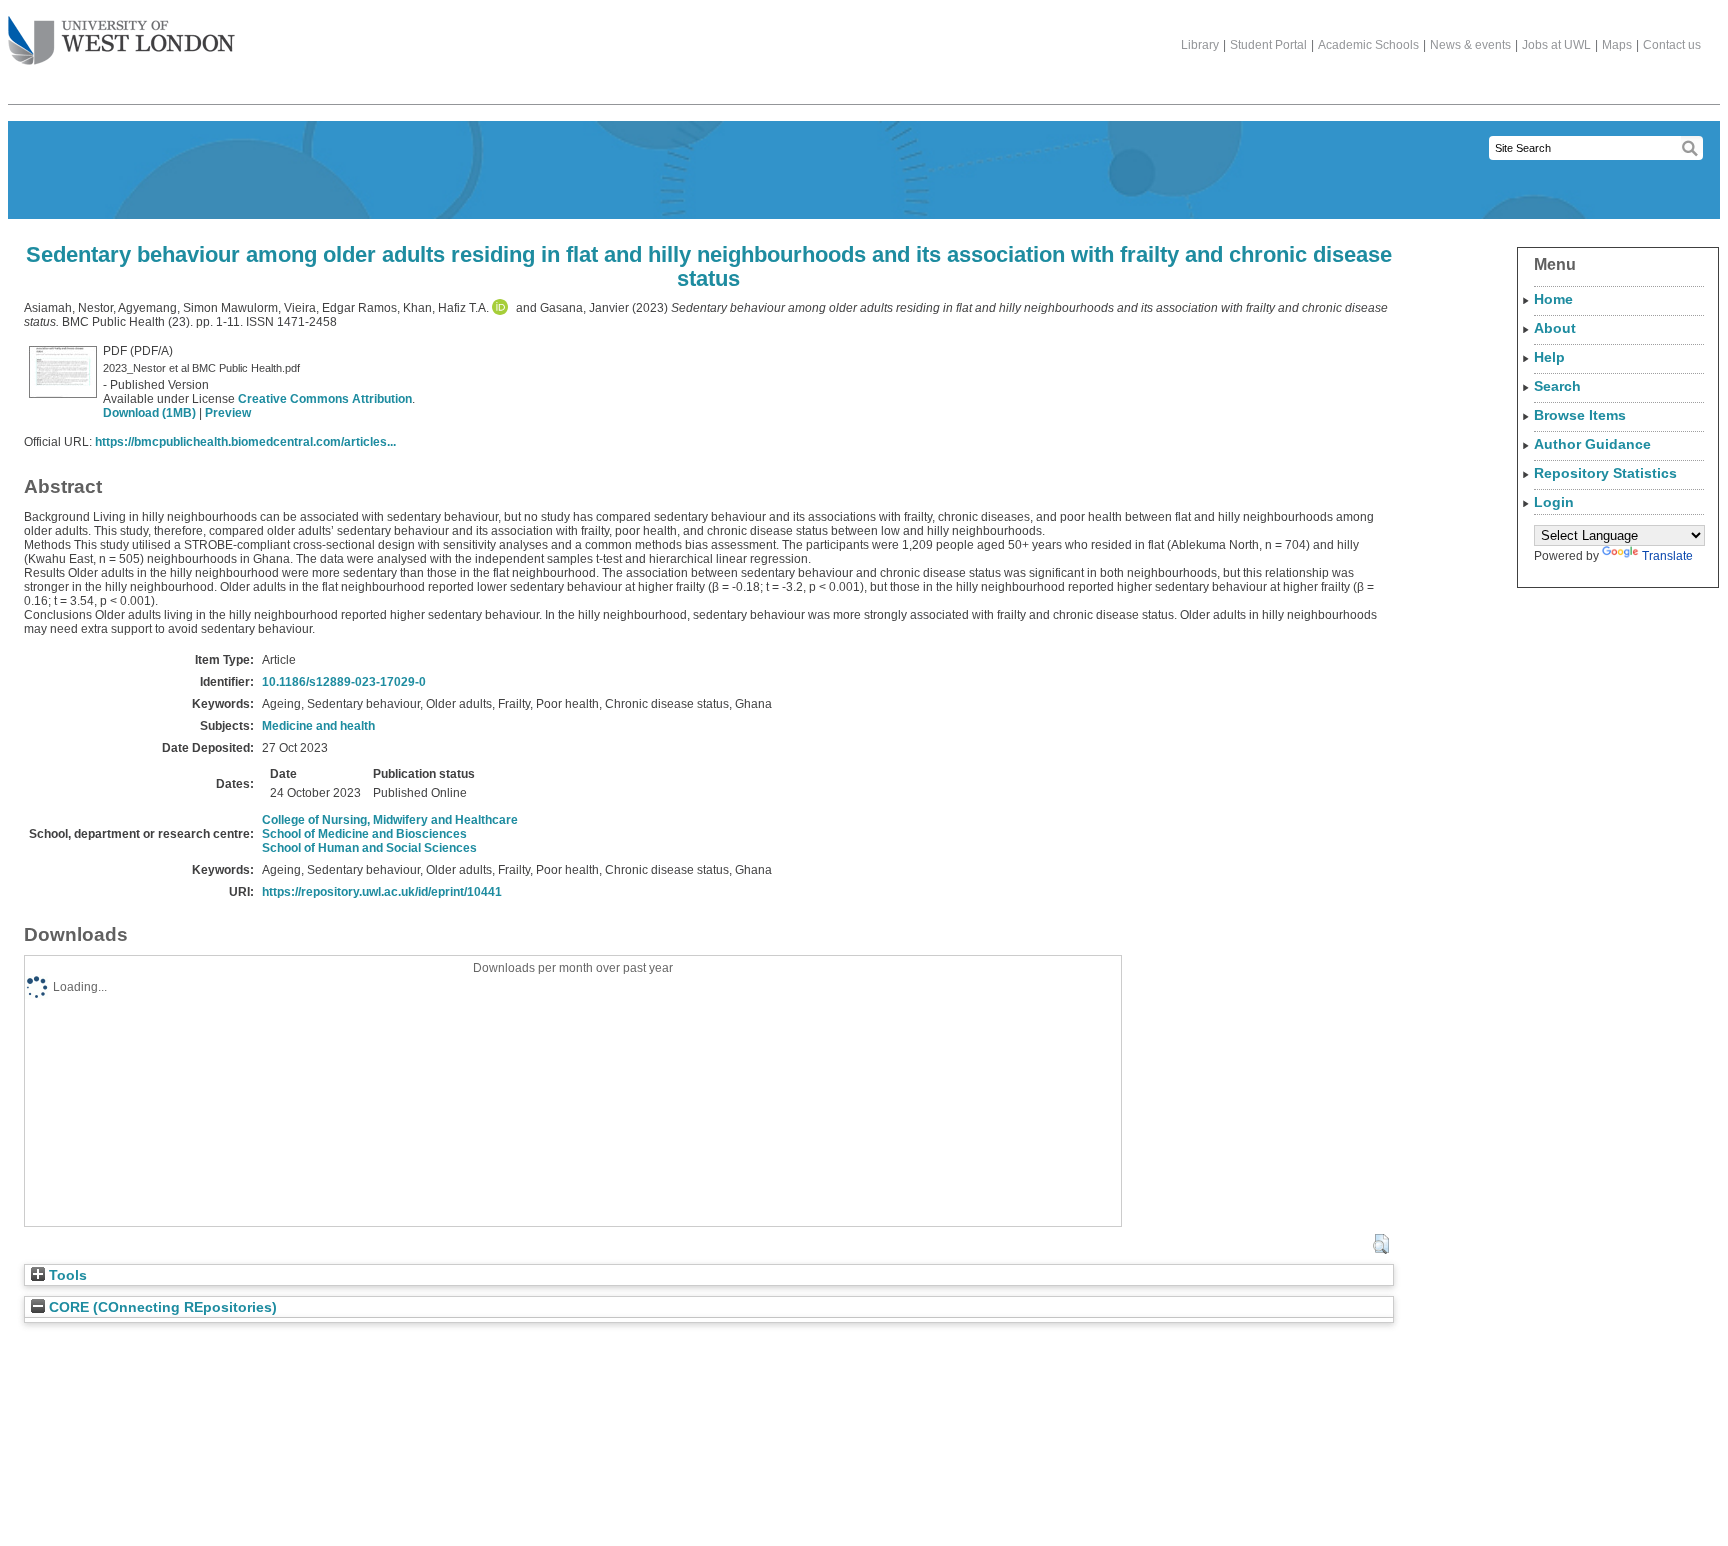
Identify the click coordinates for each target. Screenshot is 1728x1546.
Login (1554, 502)
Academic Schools (1368, 45)
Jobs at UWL (1556, 45)
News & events (1470, 45)
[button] (1380, 1244)
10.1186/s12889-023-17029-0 (344, 682)
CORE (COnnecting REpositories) (161, 1307)
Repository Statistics (1605, 473)
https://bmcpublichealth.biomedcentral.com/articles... (245, 442)
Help (1549, 357)
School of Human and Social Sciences (369, 848)
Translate (1667, 556)
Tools (66, 1275)
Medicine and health (318, 726)
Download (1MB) (149, 413)
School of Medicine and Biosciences (364, 834)
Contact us (1672, 45)
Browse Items (1580, 415)
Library (1200, 45)
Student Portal (1268, 45)
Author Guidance (1592, 444)
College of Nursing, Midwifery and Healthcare (390, 820)
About (1555, 328)
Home (1553, 299)
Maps (1617, 45)
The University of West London (121, 42)
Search (1557, 386)
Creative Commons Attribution (325, 399)
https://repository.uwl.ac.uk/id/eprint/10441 (382, 892)
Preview (228, 413)
